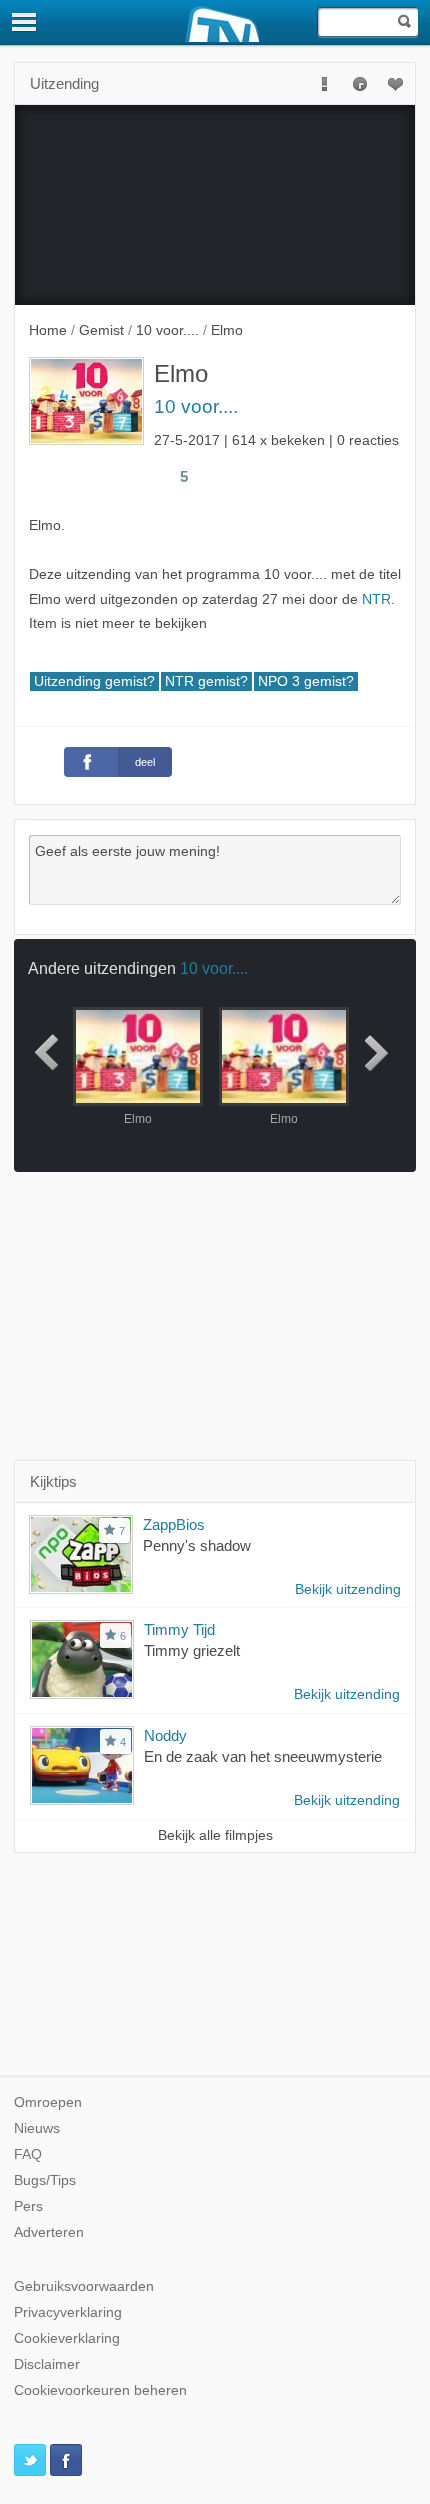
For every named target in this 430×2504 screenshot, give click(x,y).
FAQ (28, 2154)
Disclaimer (47, 2364)
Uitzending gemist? (94, 681)
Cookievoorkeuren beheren (100, 2390)
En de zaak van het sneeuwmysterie (263, 1756)
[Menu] (25, 22)
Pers (28, 2206)
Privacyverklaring (68, 2312)
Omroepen (48, 2102)
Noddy (165, 1735)
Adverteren (49, 2232)
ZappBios (174, 1524)
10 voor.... (196, 406)
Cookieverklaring (67, 2338)
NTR (376, 599)
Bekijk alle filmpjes (215, 1835)
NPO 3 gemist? (306, 681)
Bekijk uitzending (348, 1589)
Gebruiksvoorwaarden (84, 2286)
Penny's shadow (197, 1545)
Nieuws (37, 2128)
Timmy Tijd (179, 1629)
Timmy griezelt (192, 1650)
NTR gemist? (206, 681)
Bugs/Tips (45, 2180)
